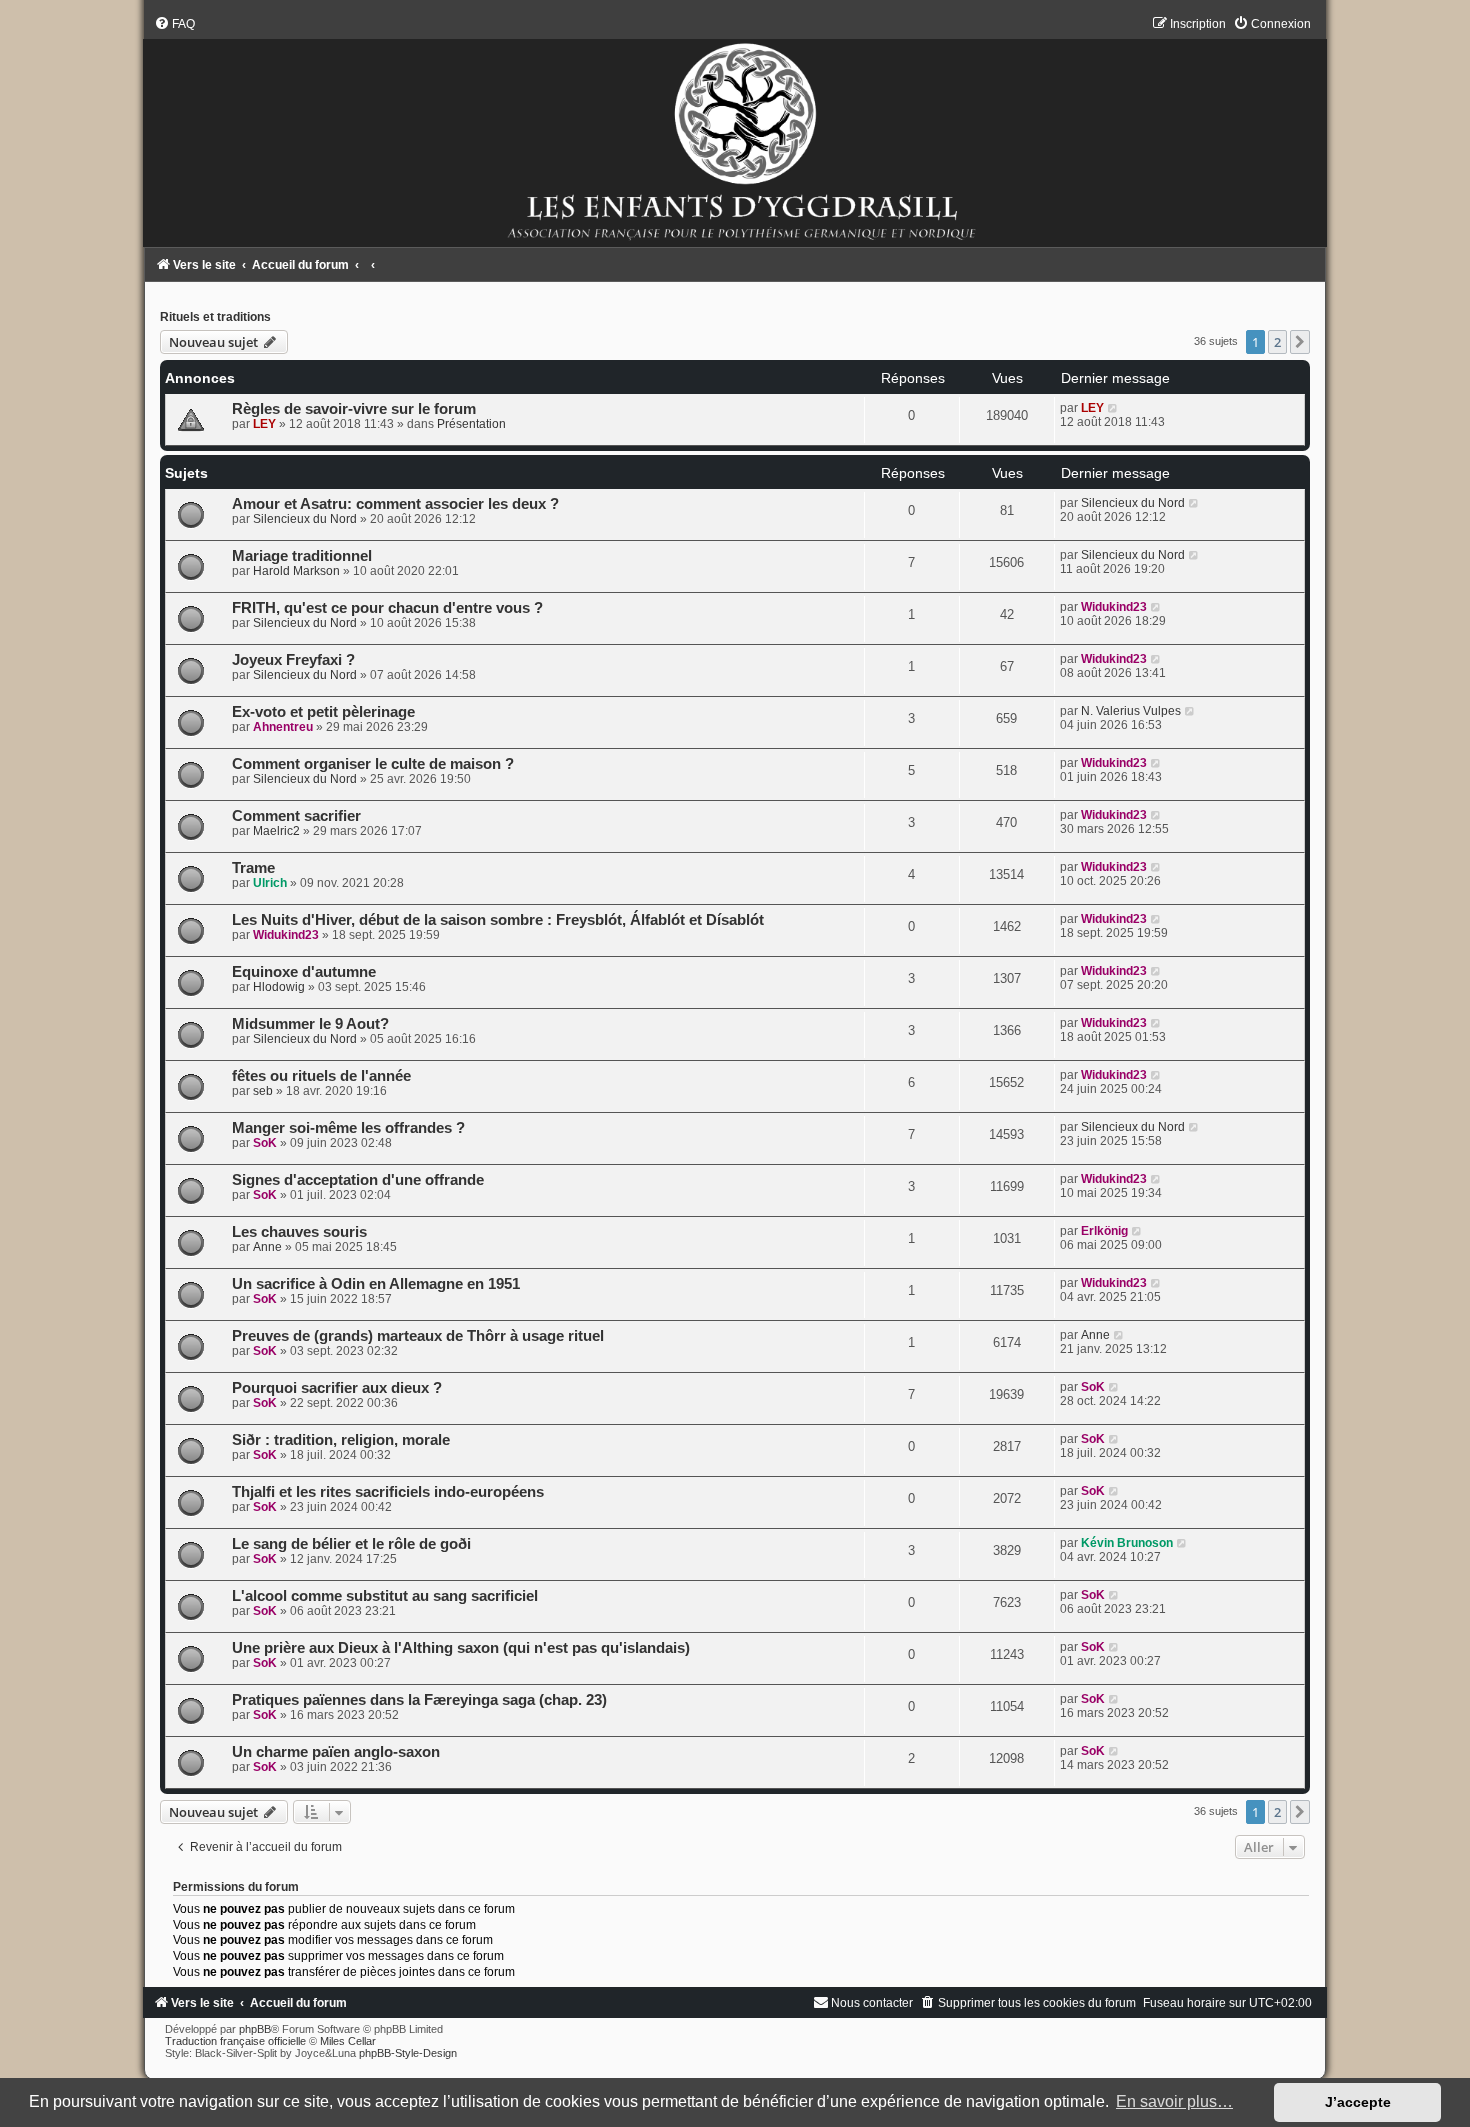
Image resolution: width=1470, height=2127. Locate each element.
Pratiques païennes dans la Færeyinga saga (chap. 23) (419, 1700)
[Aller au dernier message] (1113, 408)
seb (263, 1091)
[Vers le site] (735, 131)
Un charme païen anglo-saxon (336, 1752)
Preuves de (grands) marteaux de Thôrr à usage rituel (418, 1336)
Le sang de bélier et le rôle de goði (351, 1544)
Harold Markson (296, 571)
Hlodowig (279, 987)
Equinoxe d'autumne (304, 972)
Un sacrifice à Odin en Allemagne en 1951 (376, 1284)
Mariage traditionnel (302, 556)
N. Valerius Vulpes (1131, 711)
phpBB (255, 2029)
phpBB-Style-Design (408, 2053)
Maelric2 (276, 831)
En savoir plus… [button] (1174, 2101)
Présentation (471, 424)
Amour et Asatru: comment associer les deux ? (395, 504)
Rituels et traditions (215, 317)
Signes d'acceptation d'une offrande (358, 1180)
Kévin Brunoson (1127, 1543)
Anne (267, 1247)
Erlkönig (1104, 1231)
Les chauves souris (299, 1232)
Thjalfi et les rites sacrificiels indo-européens (388, 1492)
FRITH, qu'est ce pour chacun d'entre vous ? (387, 608)
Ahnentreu (283, 727)
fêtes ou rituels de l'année (321, 1076)
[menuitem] (174, 24)
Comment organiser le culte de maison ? (373, 764)
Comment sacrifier (296, 816)
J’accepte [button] (1358, 2102)
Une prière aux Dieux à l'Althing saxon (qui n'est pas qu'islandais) (461, 1648)
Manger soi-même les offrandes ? (348, 1128)
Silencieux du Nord (305, 519)
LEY (264, 424)
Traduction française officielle (235, 2041)
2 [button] (1277, 342)
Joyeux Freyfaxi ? (293, 660)
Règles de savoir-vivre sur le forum (354, 409)
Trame (253, 868)
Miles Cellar (348, 2041)
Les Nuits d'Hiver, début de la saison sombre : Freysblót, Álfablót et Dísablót (498, 920)
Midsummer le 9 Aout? (310, 1024)
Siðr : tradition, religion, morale (341, 1440)
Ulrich (270, 883)
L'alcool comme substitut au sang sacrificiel (385, 1596)
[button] (1300, 342)
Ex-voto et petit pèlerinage (323, 712)
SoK (265, 1143)
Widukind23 (1114, 607)
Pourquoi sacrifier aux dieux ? (337, 1388)
